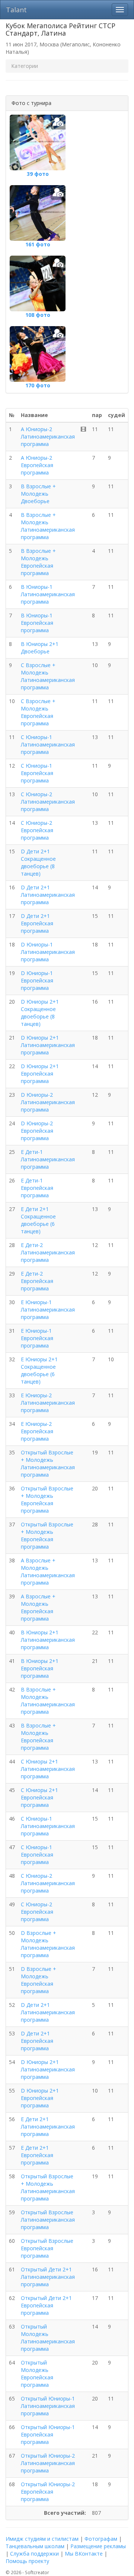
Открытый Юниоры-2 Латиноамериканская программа (48, 2463)
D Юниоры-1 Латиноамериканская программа (48, 952)
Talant (16, 10)
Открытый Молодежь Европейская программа (37, 2374)
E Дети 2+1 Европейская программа (37, 2155)
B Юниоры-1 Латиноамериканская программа (48, 594)
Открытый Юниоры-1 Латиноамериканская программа (48, 2406)
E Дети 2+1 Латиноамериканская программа (48, 2127)
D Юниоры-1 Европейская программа (37, 980)
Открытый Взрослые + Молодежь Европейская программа (47, 1499)
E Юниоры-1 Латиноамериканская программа (48, 1310)
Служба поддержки (34, 2554)
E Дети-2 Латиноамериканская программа (48, 1252)
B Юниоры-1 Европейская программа (37, 623)
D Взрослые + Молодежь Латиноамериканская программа (48, 1944)
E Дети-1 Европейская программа (37, 1188)
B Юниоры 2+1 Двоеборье (40, 648)
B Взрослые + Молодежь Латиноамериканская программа (48, 526)
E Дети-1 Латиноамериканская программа (48, 1159)
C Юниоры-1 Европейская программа (37, 773)
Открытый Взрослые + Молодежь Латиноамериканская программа (48, 1463)
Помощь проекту (27, 2561)
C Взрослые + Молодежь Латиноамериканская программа (48, 676)
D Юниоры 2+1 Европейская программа (40, 1074)
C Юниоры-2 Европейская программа (37, 830)
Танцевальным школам (35, 2546)
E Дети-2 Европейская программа (37, 1281)
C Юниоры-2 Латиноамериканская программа (48, 802)
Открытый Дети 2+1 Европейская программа (46, 2305)
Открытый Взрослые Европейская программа (47, 2248)
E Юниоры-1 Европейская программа (37, 1338)
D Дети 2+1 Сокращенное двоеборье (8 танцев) (38, 862)
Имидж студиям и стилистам (42, 2539)
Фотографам (101, 2539)
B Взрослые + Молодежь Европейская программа (38, 562)
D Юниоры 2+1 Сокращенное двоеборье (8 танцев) (40, 1013)
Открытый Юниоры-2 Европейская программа (48, 2492)
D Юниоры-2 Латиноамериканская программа (48, 1102)
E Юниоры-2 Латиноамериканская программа (48, 1403)
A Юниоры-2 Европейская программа (37, 465)
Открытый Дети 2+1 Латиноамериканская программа (48, 2277)
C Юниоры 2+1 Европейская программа (39, 1797)
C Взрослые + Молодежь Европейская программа (38, 712)
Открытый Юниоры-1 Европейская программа (48, 2434)
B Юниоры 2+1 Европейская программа (40, 1668)
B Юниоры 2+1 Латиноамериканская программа (48, 1640)
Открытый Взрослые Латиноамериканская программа (48, 2220)
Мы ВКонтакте (84, 2554)
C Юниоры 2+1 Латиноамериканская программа (48, 1769)
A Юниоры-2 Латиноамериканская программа (48, 437)
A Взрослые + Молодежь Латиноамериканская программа (48, 1571)
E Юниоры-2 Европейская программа (37, 1431)
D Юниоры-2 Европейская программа (37, 1131)
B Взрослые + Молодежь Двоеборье (38, 494)
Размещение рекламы (98, 2546)
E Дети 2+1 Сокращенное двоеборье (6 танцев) (38, 1220)
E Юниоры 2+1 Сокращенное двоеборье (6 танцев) (39, 1370)
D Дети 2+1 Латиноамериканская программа (48, 895)
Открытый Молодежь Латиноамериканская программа (48, 2338)
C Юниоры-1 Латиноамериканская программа (48, 744)
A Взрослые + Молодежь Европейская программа (38, 1607)
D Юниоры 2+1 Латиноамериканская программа (48, 1045)
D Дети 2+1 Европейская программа (37, 923)
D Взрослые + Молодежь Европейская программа (39, 1980)
